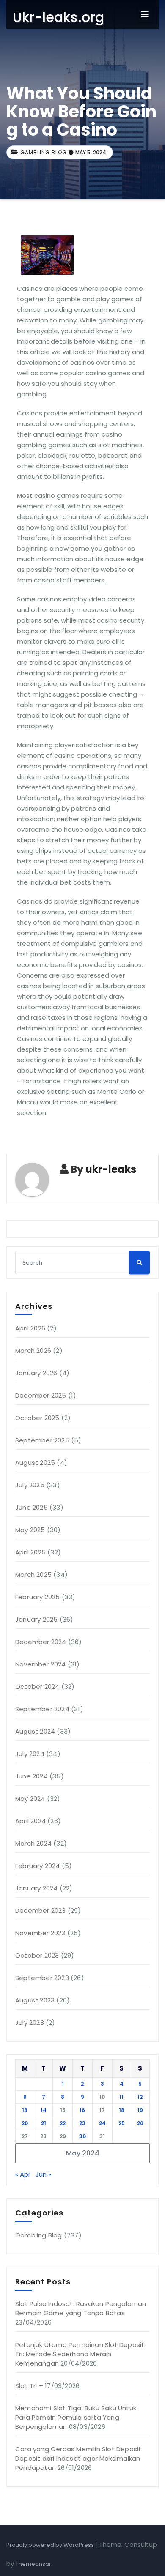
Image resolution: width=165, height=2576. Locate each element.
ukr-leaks (111, 1169)
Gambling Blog (44, 152)
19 (140, 2110)
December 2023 (41, 1911)
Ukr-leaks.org (58, 17)
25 (122, 2123)
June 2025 (32, 1507)
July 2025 (30, 1485)
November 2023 (40, 1933)
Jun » (43, 2174)
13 (25, 2110)
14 (44, 2110)
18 (122, 2110)
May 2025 (30, 1530)
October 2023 (37, 1955)
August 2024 (35, 1731)
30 (82, 2136)
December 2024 (41, 1642)
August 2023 (35, 2000)
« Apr (23, 2174)
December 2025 (41, 1395)
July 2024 (30, 1754)
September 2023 (42, 1978)
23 (82, 2123)
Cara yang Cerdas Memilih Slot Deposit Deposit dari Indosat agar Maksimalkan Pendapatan (78, 2458)
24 (102, 2123)
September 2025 (42, 1440)
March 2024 (33, 1843)
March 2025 (33, 1575)
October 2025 (37, 1418)
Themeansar (33, 2564)
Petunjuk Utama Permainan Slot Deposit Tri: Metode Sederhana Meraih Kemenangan (80, 2354)
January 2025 (36, 1619)
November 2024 (41, 1664)
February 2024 (38, 1866)
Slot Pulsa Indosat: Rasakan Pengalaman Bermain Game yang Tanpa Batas (81, 2308)
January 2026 (36, 1373)
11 (121, 2097)
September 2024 (42, 1709)
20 (25, 2123)
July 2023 (30, 2023)
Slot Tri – (29, 2386)
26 (140, 2123)
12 (140, 2097)
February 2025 (38, 1597)
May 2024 (30, 1799)
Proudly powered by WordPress (51, 2545)
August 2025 (35, 1463)
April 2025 (30, 1552)
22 (63, 2123)
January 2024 (36, 1888)
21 (44, 2123)
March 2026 (33, 1351)
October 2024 (37, 1687)
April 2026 (30, 1328)
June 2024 (32, 1776)
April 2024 (30, 1821)
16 (82, 2110)
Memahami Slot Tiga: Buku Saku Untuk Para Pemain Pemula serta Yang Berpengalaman (76, 2417)
